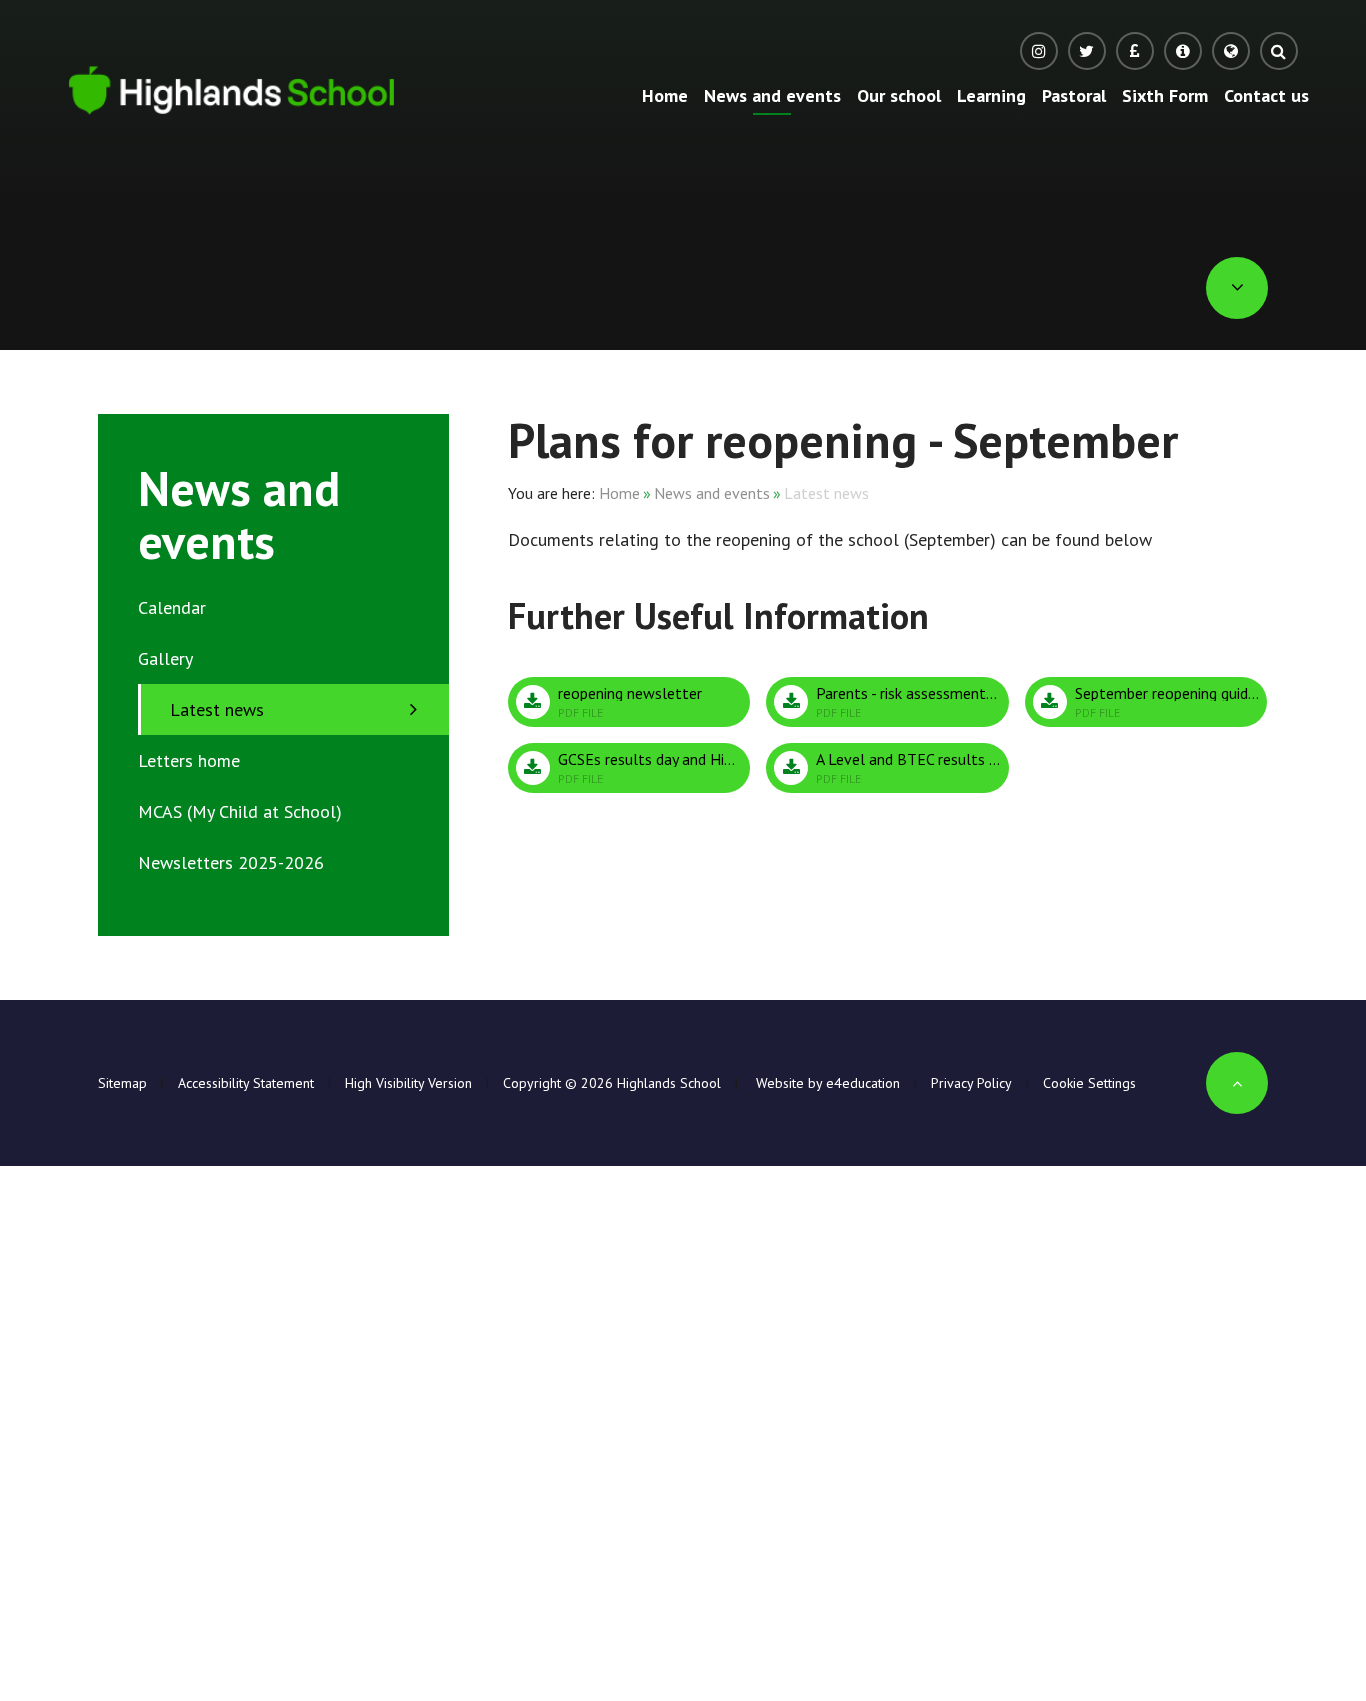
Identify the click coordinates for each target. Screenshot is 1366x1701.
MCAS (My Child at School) (240, 811)
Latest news (826, 493)
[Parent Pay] (1135, 51)
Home (619, 493)
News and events (712, 493)
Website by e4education (826, 1083)
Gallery (165, 658)
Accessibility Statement (246, 1083)
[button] (1231, 51)
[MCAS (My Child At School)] (1183, 51)
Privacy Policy (971, 1083)
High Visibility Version (408, 1083)
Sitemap (122, 1083)
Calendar (172, 607)
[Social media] (1087, 51)
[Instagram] (1039, 51)
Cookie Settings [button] (1089, 1083)
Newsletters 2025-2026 (231, 862)
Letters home (189, 760)
